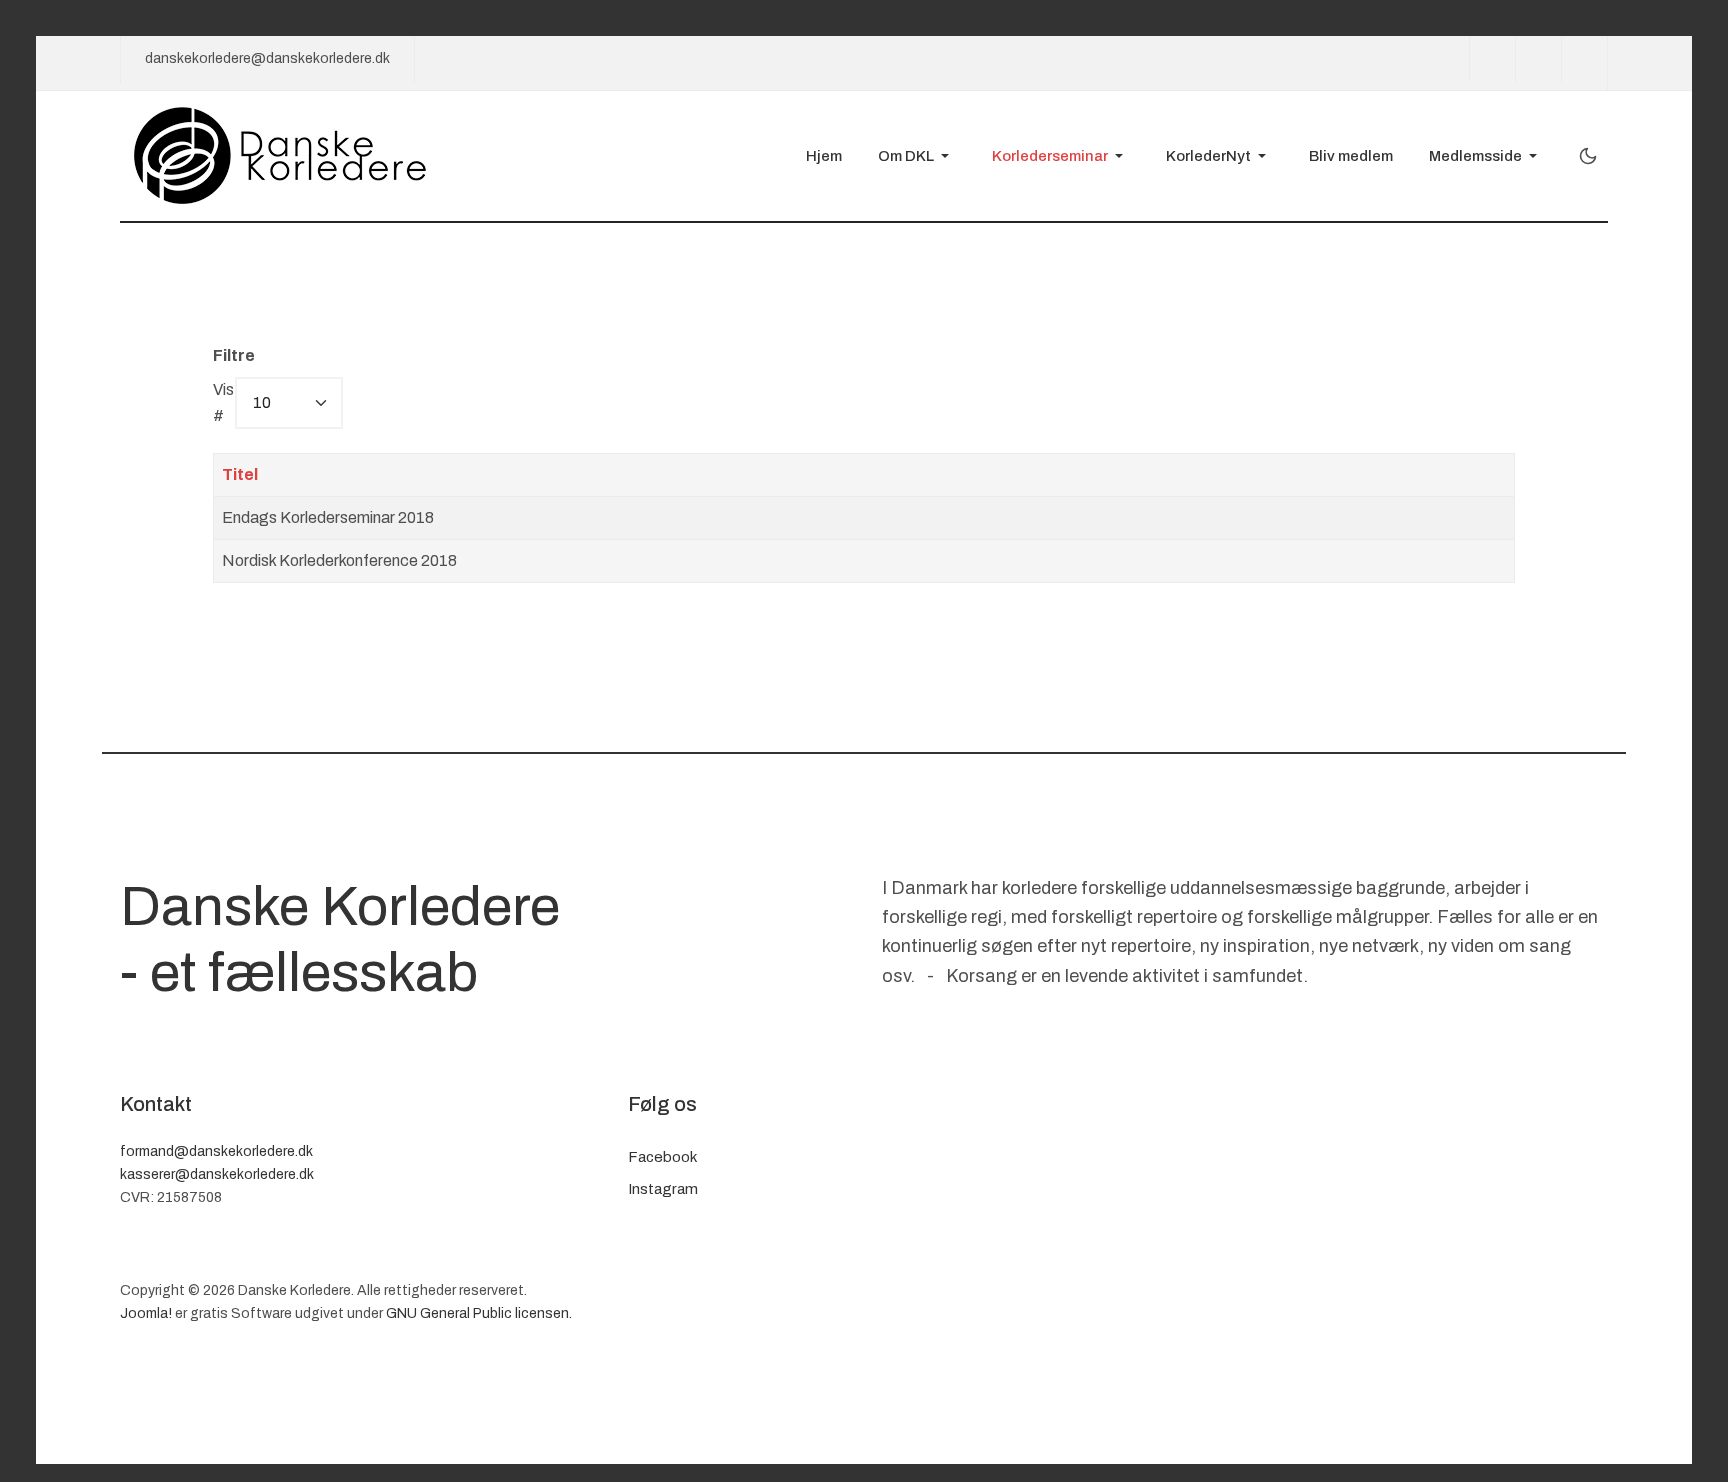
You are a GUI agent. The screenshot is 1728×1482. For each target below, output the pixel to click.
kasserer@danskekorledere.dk (217, 1174)
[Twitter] (1538, 59)
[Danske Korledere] (281, 154)
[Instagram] (1584, 59)
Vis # (223, 402)
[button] (917, 156)
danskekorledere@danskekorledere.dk (267, 58)
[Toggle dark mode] (1588, 156)
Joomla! (146, 1313)
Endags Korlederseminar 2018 (328, 517)
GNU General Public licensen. (479, 1313)
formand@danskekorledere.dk (216, 1151)
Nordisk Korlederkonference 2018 (339, 560)
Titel (240, 474)
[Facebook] (1492, 59)
